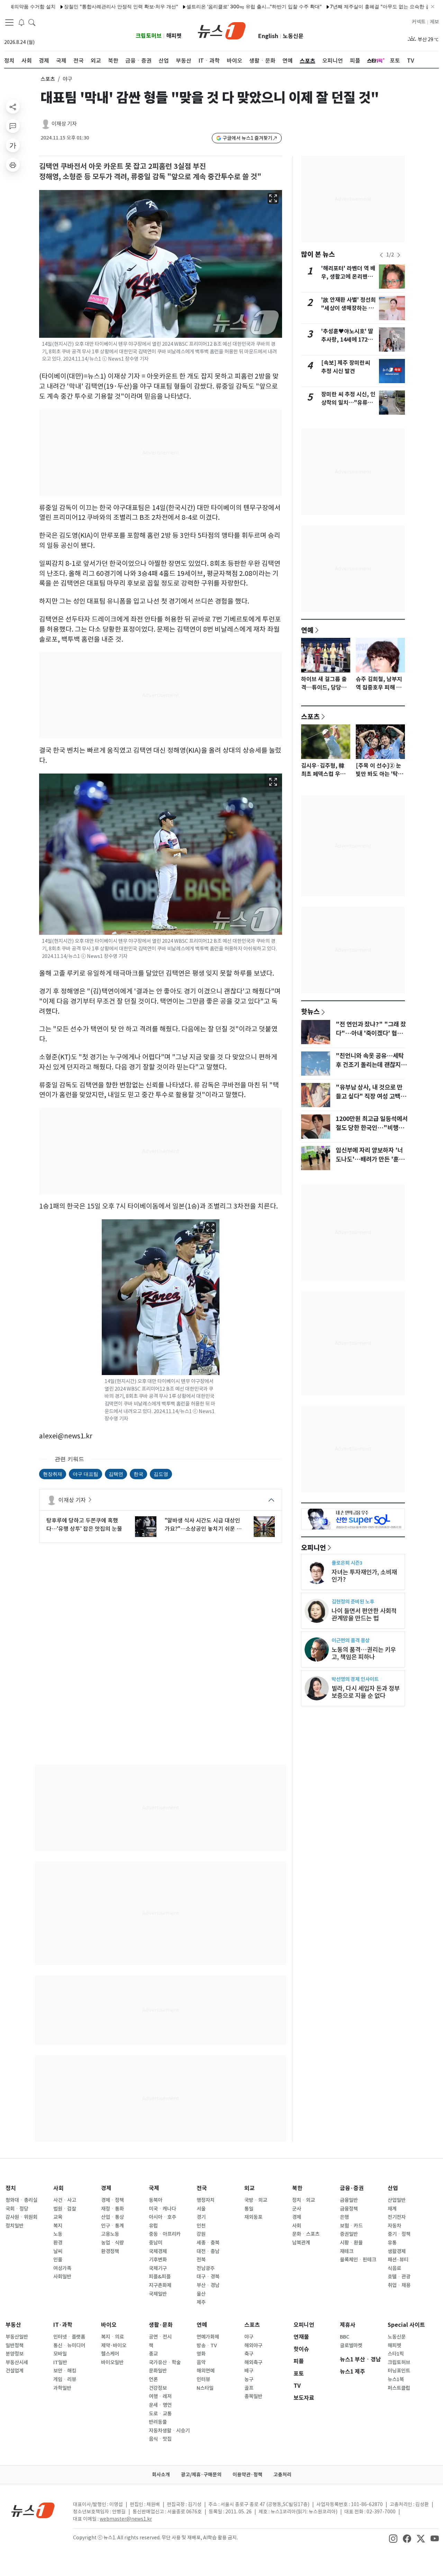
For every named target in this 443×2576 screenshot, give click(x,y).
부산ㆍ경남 (208, 2285)
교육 (58, 2217)
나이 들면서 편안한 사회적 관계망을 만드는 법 (364, 1615)
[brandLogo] (222, 30)
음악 (201, 2362)
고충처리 (282, 2475)
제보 (434, 22)
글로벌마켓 (351, 2345)
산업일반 (397, 2200)
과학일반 (62, 2388)
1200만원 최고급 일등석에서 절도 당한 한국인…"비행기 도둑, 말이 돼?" (372, 1128)
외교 (250, 2188)
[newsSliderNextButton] (399, 255)
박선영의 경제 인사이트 (355, 1679)
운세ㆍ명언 (160, 2405)
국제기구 (158, 2268)
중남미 (156, 2243)
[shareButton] (13, 107)
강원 (201, 2234)
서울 (201, 2209)
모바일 (60, 2354)
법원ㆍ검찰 (65, 2209)
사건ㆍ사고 (65, 2200)
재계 (392, 2209)
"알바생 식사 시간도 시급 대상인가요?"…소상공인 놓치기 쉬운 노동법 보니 (203, 1525)
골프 (249, 2388)
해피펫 (174, 36)
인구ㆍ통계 (112, 2226)
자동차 (394, 2226)
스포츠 (48, 79)
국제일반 (158, 2294)
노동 (58, 2234)
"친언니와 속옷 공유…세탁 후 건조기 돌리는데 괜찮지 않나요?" (372, 1065)
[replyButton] (13, 126)
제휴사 (348, 2325)
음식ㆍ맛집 (160, 2439)
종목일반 (253, 2396)
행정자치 (206, 2200)
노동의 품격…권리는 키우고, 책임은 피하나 (364, 1653)
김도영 (161, 1474)
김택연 (116, 1474)
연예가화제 (208, 2337)
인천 (201, 2226)
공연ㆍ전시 (160, 2337)
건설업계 (15, 2371)
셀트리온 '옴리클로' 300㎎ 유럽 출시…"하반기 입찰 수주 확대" (199, 6)
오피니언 (314, 1547)
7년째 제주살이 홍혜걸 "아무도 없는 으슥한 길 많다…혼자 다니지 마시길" (354, 6)
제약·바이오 (114, 2345)
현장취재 (53, 1474)
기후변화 (158, 2260)
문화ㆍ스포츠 (306, 2234)
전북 (201, 2260)
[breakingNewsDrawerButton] (21, 22)
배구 (249, 2371)
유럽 (153, 2226)
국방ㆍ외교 (256, 2200)
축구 (249, 2354)
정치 (11, 2188)
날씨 (58, 2251)
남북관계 (301, 2243)
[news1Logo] (33, 2510)
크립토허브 (149, 36)
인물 (58, 2260)
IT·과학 (63, 2325)
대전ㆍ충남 (208, 2251)
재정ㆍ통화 (112, 2209)
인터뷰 (203, 2379)
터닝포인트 (399, 2371)
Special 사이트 (406, 2325)
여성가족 (62, 2268)
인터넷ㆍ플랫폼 (69, 2337)
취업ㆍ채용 (399, 2285)
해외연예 (206, 2371)
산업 (393, 2188)
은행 (344, 2217)
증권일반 (349, 2234)
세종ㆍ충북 (208, 2243)
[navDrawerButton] (9, 22)
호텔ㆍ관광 (399, 2277)
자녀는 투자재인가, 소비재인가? (364, 1576)
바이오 (109, 2325)
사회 (58, 2188)
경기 (201, 2217)
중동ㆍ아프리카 (165, 2234)
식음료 (394, 2268)
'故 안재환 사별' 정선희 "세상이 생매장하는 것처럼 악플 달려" (349, 308)
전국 (202, 2188)
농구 (249, 2379)
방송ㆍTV (207, 2345)
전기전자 (397, 2217)
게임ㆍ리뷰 (65, 2379)
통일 (249, 2209)
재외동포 (253, 2217)
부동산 (13, 2325)
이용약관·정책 (247, 2475)
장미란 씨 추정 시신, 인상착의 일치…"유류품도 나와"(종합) (348, 403)
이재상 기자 (64, 124)
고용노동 (110, 2234)
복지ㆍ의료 (112, 2337)
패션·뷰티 (398, 2260)
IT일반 (60, 2362)
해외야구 (253, 2345)
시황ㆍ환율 (351, 2243)
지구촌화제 (160, 2285)
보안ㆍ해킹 (65, 2371)
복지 (58, 2226)
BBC (345, 2337)
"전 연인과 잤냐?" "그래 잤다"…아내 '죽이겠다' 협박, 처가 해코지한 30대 (371, 1033)
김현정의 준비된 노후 (353, 1602)
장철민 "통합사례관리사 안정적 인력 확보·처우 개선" (66, 6)
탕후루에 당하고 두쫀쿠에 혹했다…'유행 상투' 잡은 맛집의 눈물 (84, 1525)
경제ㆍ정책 (112, 2200)
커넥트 (419, 22)
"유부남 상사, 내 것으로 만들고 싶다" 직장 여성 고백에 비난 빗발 (371, 1096)
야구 (249, 2337)
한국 (138, 1474)
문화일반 (158, 2371)
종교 (153, 2354)
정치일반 (15, 2226)
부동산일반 (17, 2337)
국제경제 (158, 2251)
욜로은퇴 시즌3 (347, 1563)
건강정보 (158, 2388)
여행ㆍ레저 (160, 2396)
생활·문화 (161, 2325)
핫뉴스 (310, 1011)
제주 (201, 2302)
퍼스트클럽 (399, 2388)
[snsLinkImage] (393, 2538)
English (268, 36)
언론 (153, 2379)
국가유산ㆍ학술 (165, 2362)
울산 (201, 2294)
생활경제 (397, 2251)
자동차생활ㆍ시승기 (169, 2431)
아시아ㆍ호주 (162, 2217)
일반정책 (15, 2345)
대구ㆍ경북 (208, 2277)
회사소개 (161, 2475)
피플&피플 (160, 2277)
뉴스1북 (396, 2379)
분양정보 (15, 2354)
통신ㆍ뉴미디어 (69, 2345)
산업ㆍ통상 (112, 2217)
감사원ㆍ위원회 (21, 2217)
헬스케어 (110, 2354)
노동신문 (293, 36)
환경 (58, 2243)
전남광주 (206, 2268)
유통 (392, 2243)
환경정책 (110, 2251)
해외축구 (253, 2362)
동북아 (156, 2200)
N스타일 (205, 2388)
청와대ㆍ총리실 (21, 2200)
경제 (106, 2188)
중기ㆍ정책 (399, 2234)
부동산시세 (17, 2362)
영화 (201, 2354)
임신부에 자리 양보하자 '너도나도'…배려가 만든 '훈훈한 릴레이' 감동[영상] (370, 1159)
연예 (307, 630)
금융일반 (349, 2200)
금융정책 (349, 2209)
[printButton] (13, 165)
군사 (297, 2209)
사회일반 (62, 2277)
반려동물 (158, 2422)
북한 (297, 2188)
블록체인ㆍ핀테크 (358, 2260)
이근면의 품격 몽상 (351, 1640)
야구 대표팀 (85, 1474)
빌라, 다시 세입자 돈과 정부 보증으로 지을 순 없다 (366, 1692)
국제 (154, 2188)
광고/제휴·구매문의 (201, 2475)
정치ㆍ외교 (304, 2200)
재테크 (347, 2251)
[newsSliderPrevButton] (381, 255)
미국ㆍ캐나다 (162, 2209)
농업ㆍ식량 (112, 2243)
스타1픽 (396, 2354)
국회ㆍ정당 (17, 2209)
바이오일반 (112, 2362)
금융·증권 (352, 2188)
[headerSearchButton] (32, 22)
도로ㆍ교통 (160, 2414)
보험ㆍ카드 (351, 2226)
